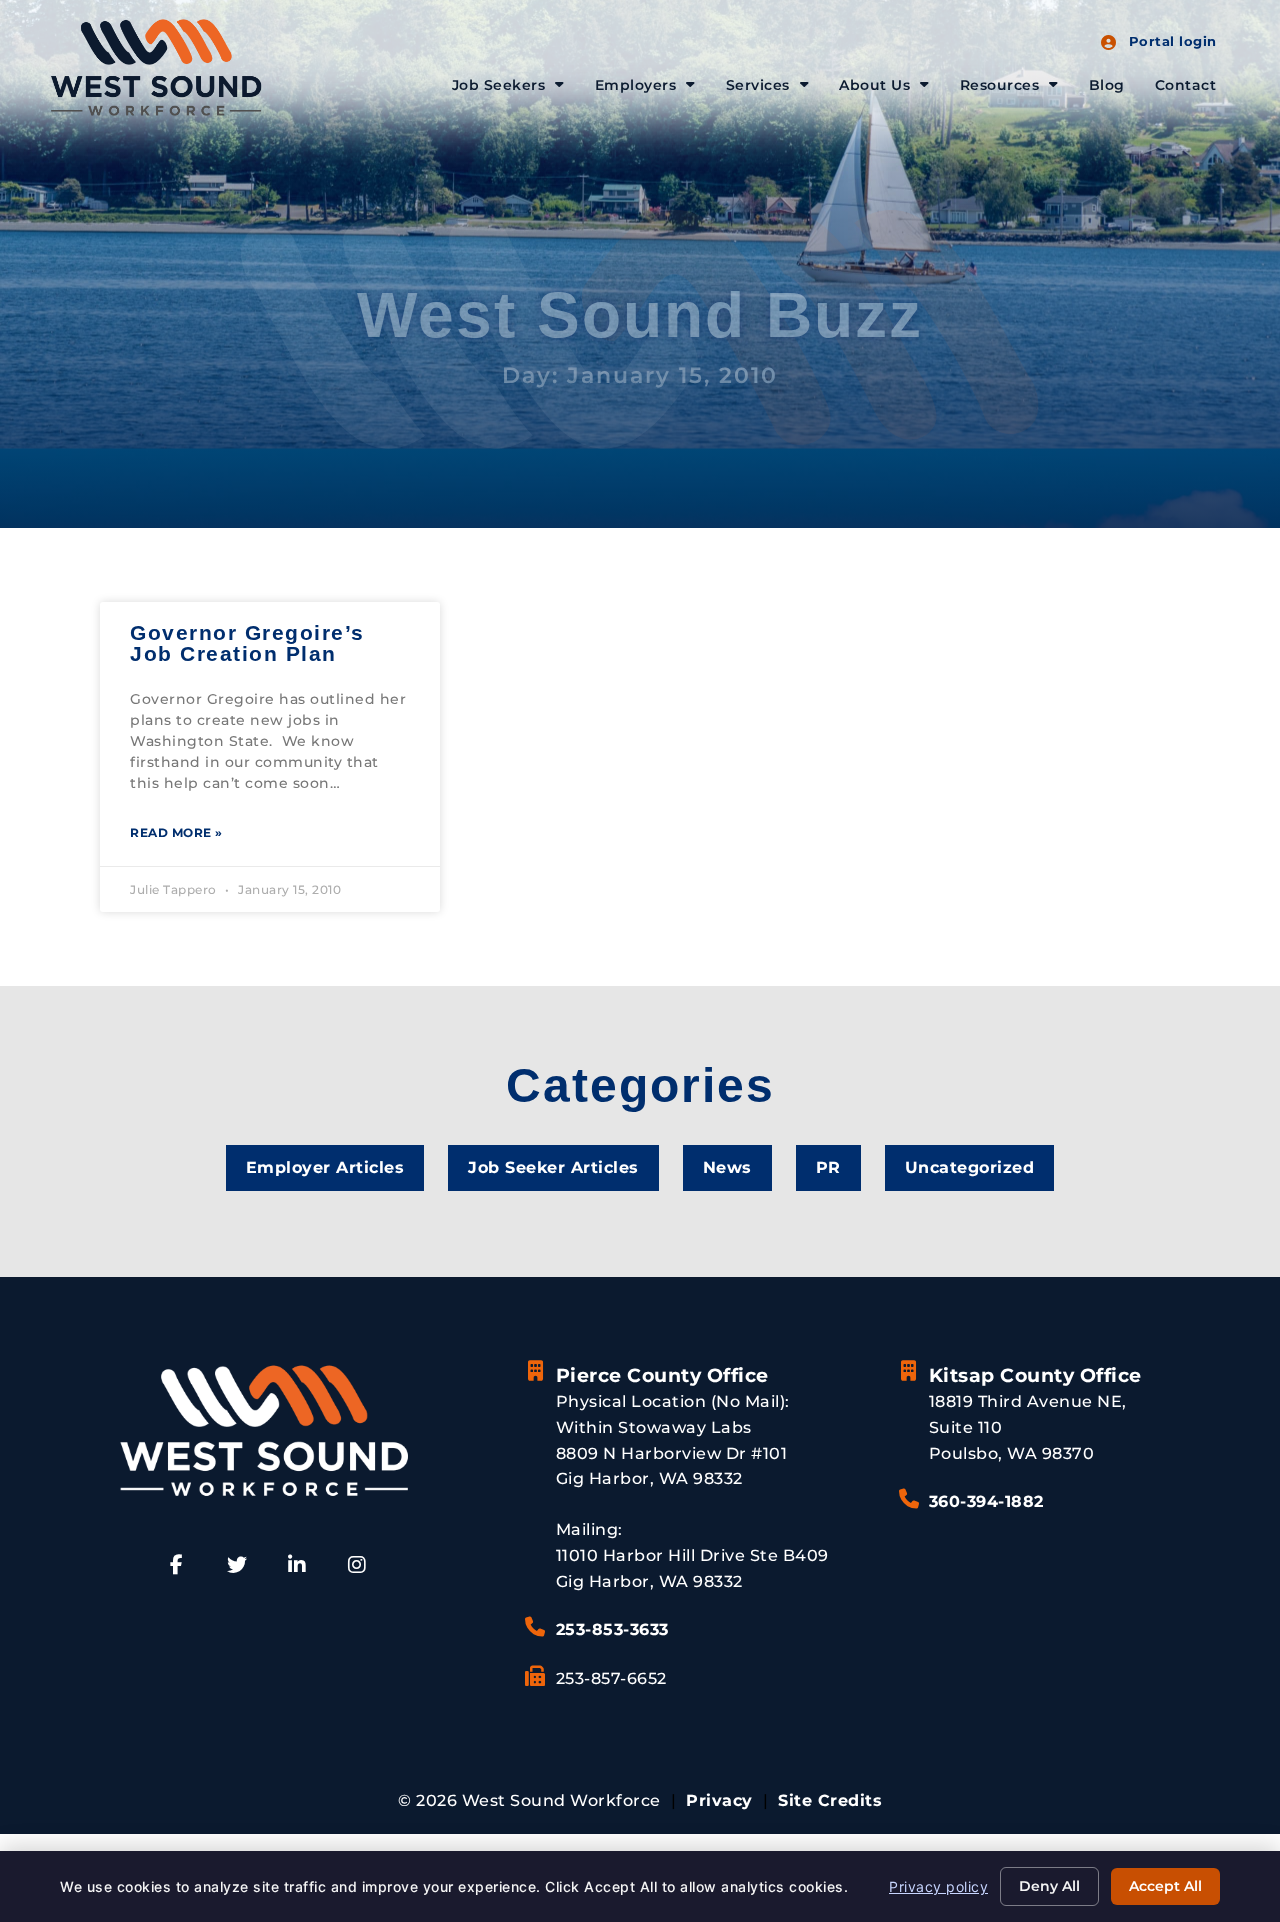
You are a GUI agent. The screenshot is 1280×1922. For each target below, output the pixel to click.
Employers (636, 85)
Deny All (1049, 1886)
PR (828, 1167)
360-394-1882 (986, 1501)
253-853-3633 (612, 1629)
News (727, 1167)
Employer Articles (325, 1167)
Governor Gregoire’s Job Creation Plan (247, 643)
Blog (1107, 85)
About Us (874, 85)
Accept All (1165, 1886)
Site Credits (830, 1800)
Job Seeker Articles (553, 1167)
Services (758, 85)
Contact (1186, 85)
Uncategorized (970, 1167)
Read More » (176, 832)
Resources (1000, 85)
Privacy (719, 1800)
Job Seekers (499, 85)
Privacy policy (938, 1886)
